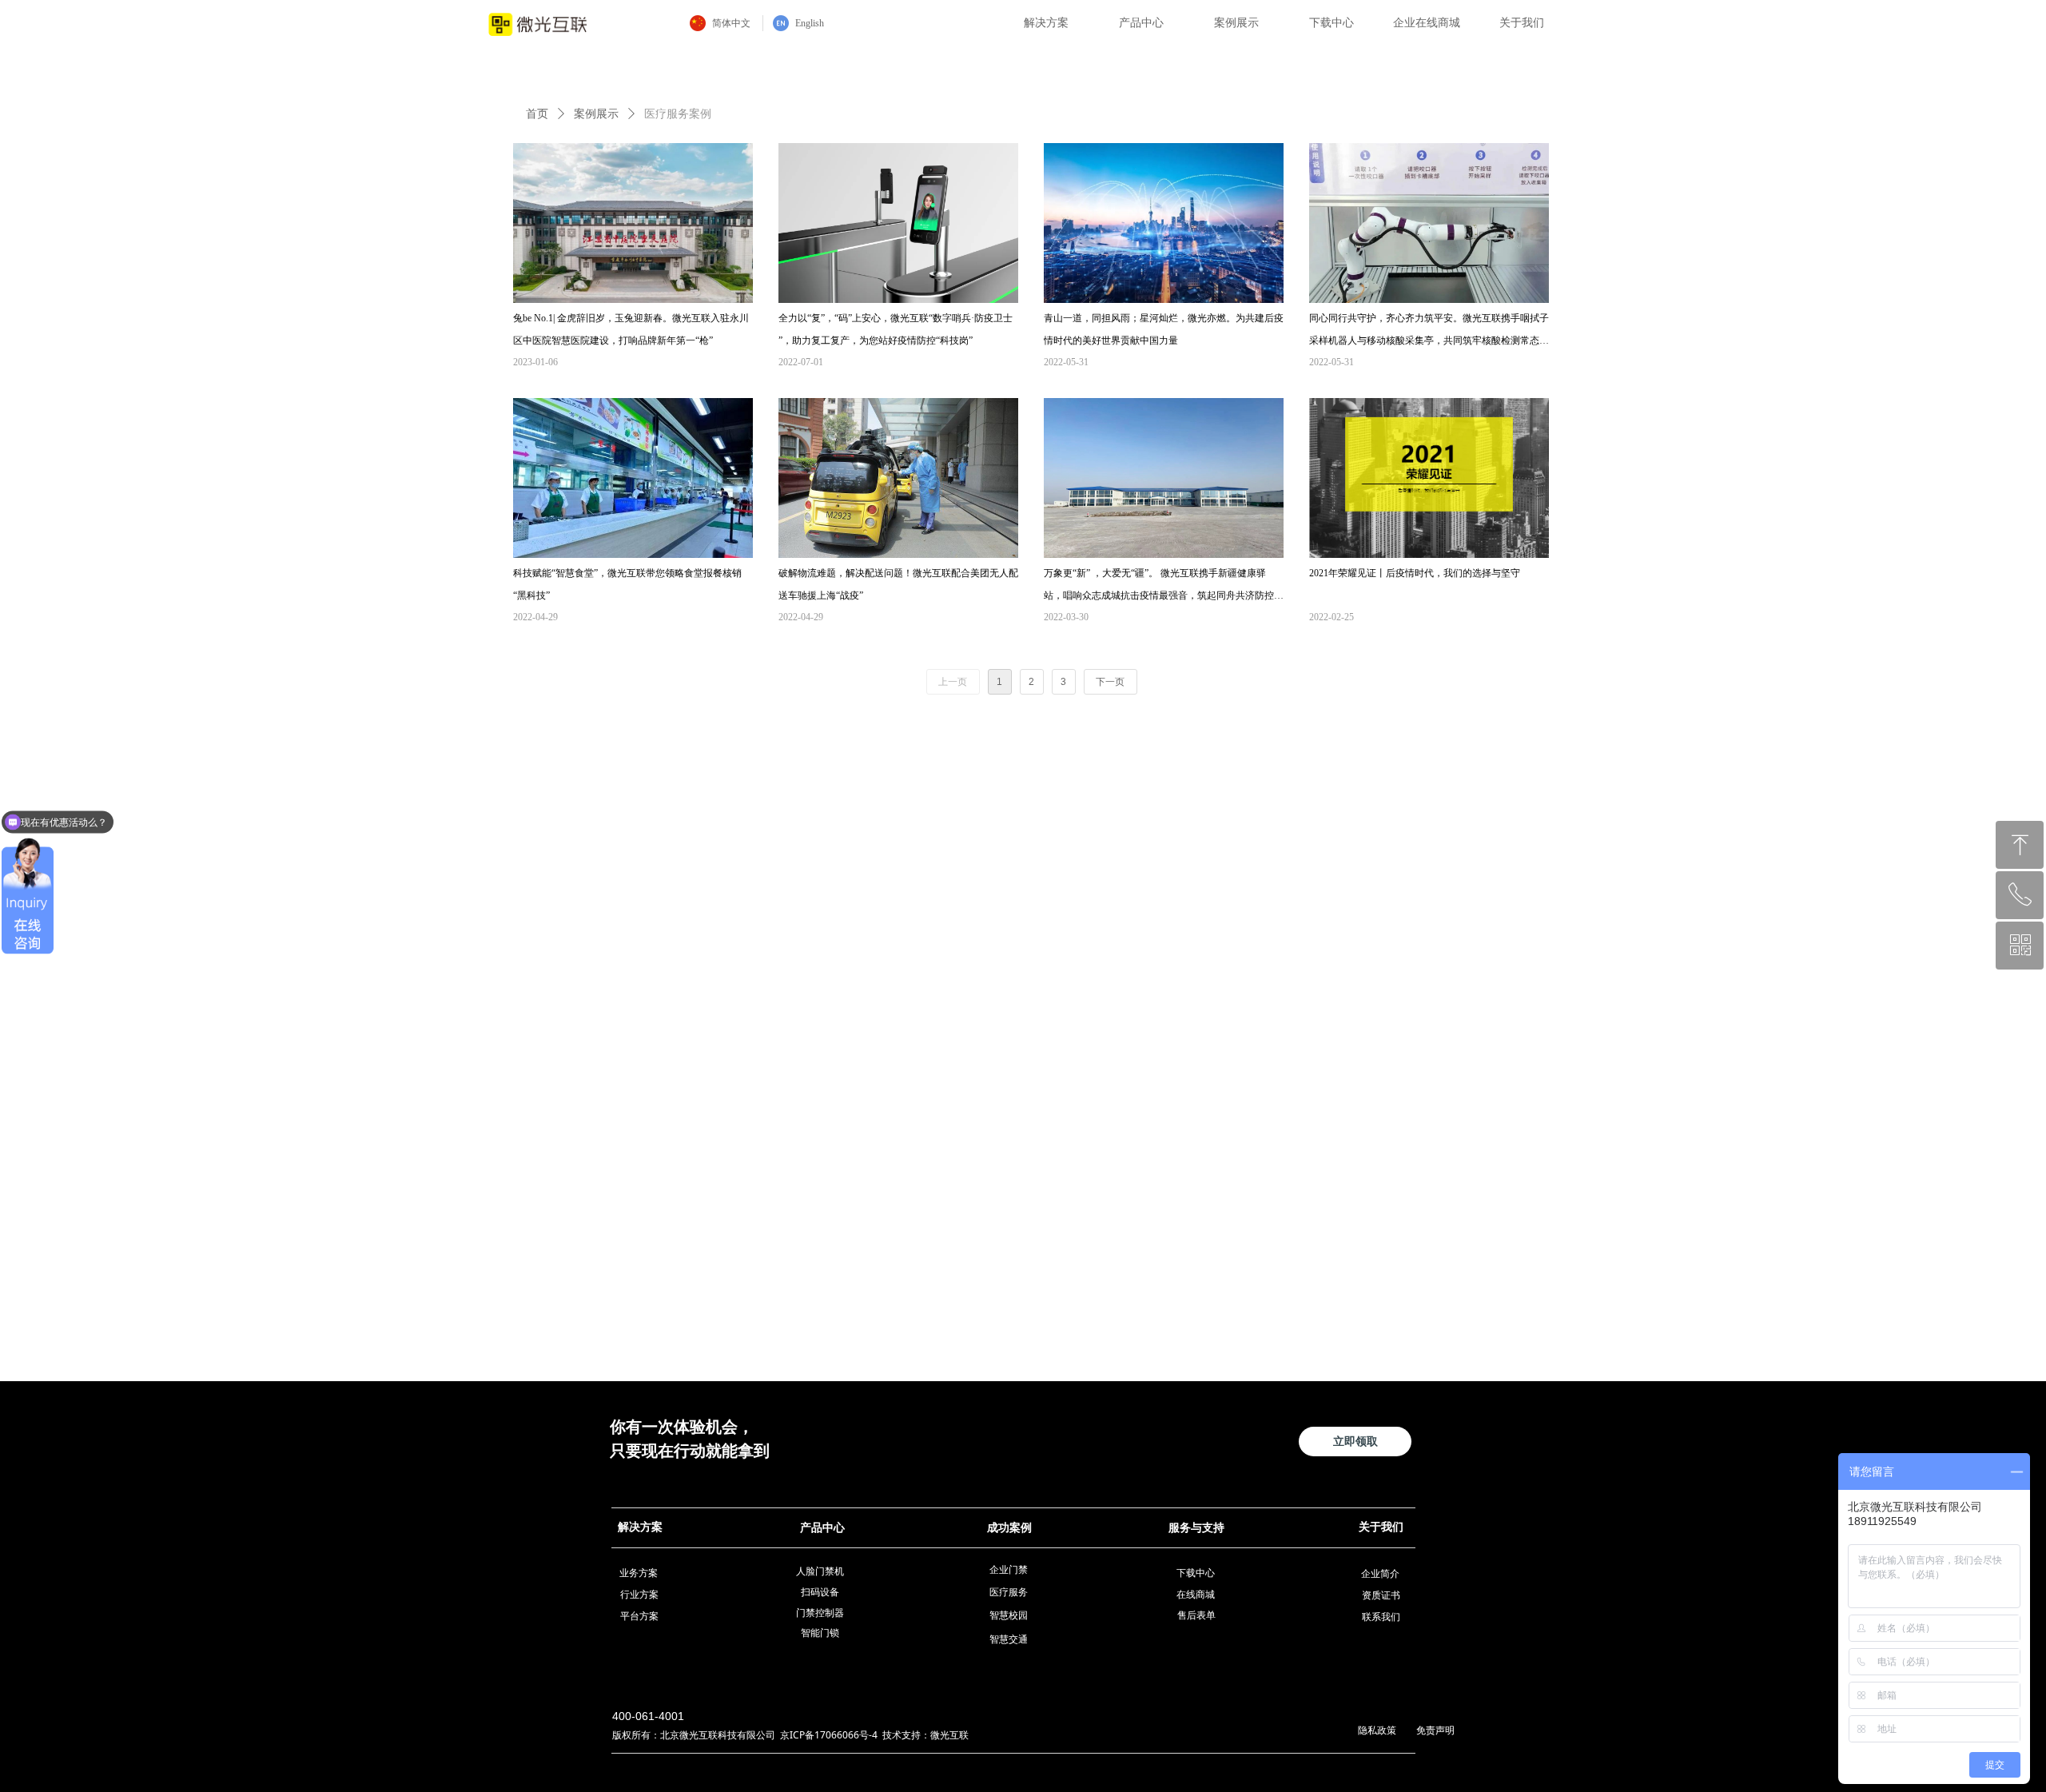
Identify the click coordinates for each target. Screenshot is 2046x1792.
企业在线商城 (1427, 23)
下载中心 (1331, 23)
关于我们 (1522, 23)
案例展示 (1236, 23)
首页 (537, 114)
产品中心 (1141, 23)
